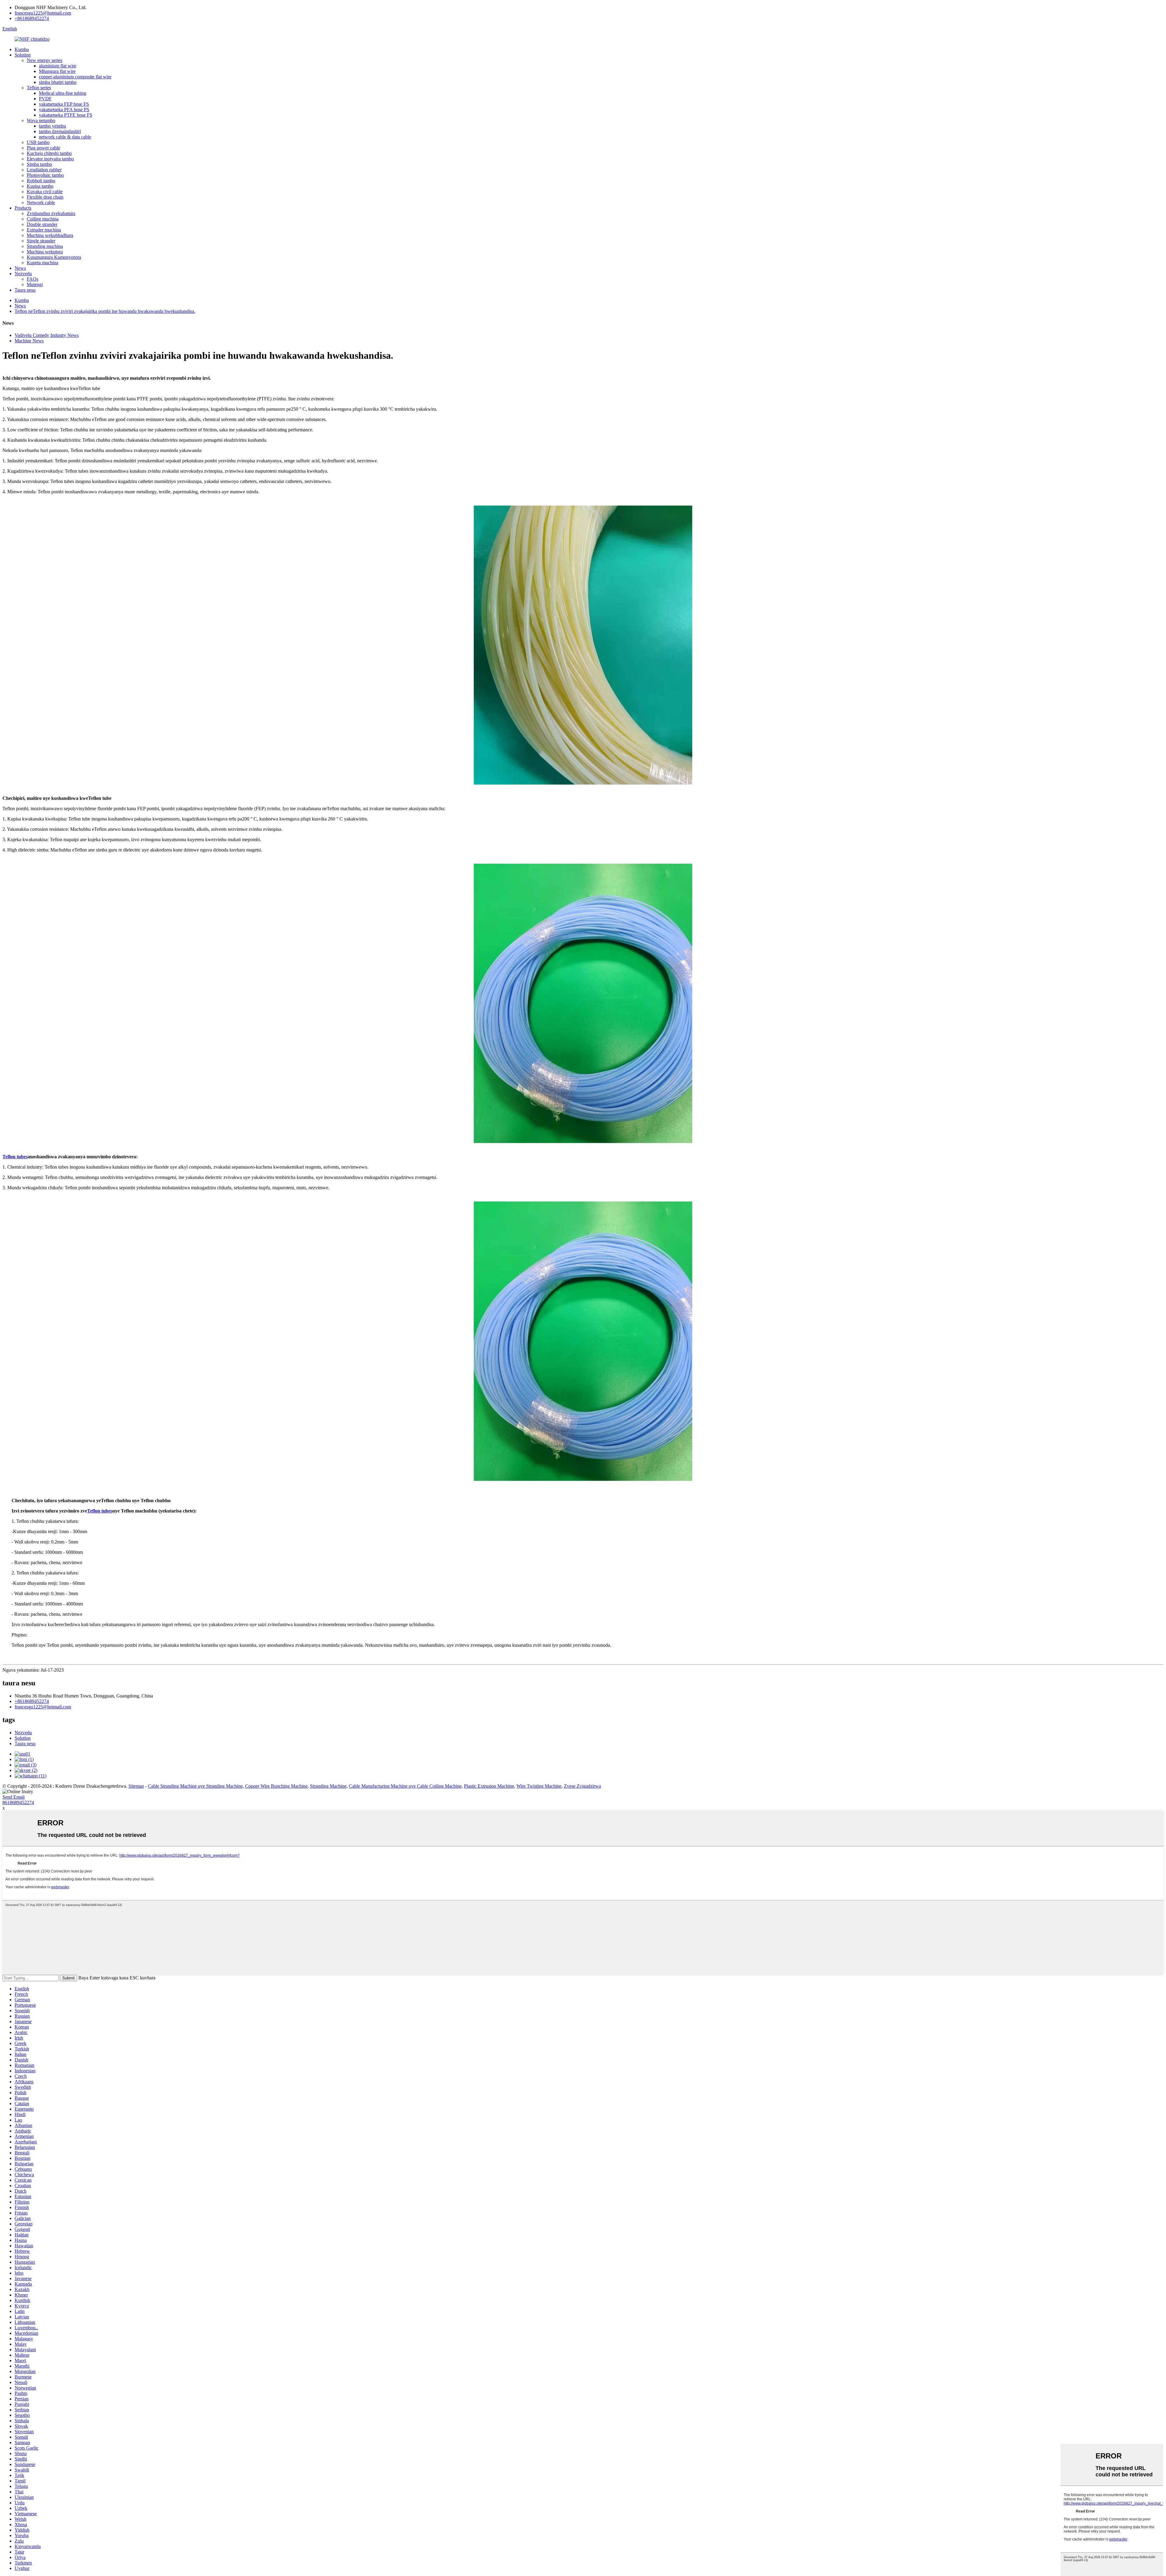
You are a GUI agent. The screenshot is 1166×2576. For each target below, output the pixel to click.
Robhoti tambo (41, 181)
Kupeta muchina (43, 263)
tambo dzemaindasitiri (60, 131)
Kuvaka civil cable (45, 192)
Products (23, 208)
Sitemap (136, 1786)
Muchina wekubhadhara (50, 235)
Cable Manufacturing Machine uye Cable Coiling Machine (405, 1786)
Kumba (22, 49)
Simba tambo (39, 164)
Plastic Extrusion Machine (489, 1786)
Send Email (14, 1797)
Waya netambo (41, 120)
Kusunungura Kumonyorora (54, 257)
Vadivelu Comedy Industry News (47, 335)
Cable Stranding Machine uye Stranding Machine (195, 1786)
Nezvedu (23, 274)
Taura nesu (25, 290)
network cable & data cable (65, 137)
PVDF (45, 99)
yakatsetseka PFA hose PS (64, 110)
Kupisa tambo (40, 186)
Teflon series (39, 88)
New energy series (44, 60)
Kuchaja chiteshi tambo (49, 153)
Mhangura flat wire (57, 71)
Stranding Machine (328, 1786)
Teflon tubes (15, 1157)
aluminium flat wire (58, 66)
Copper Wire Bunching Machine (276, 1786)
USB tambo (38, 142)
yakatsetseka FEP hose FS (64, 104)
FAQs (32, 279)
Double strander (42, 224)
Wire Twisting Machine (539, 1786)
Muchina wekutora (45, 252)
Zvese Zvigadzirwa (582, 1786)
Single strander (41, 241)
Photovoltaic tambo (45, 175)
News (20, 268)
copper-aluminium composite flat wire (75, 77)
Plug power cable (43, 148)
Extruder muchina (44, 230)
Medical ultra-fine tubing (63, 93)
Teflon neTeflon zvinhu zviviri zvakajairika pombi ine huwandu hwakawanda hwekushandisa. (105, 311)
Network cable (41, 202)
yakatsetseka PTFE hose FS (66, 115)
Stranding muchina (45, 246)
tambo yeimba (52, 126)
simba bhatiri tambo (58, 82)
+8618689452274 (32, 18)
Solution (23, 55)
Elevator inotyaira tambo (50, 159)
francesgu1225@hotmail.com (43, 13)
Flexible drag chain (45, 197)
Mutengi (35, 284)
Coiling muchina (43, 219)
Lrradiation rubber (44, 170)
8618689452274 (18, 1802)
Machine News (29, 341)
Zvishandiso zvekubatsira (51, 213)
